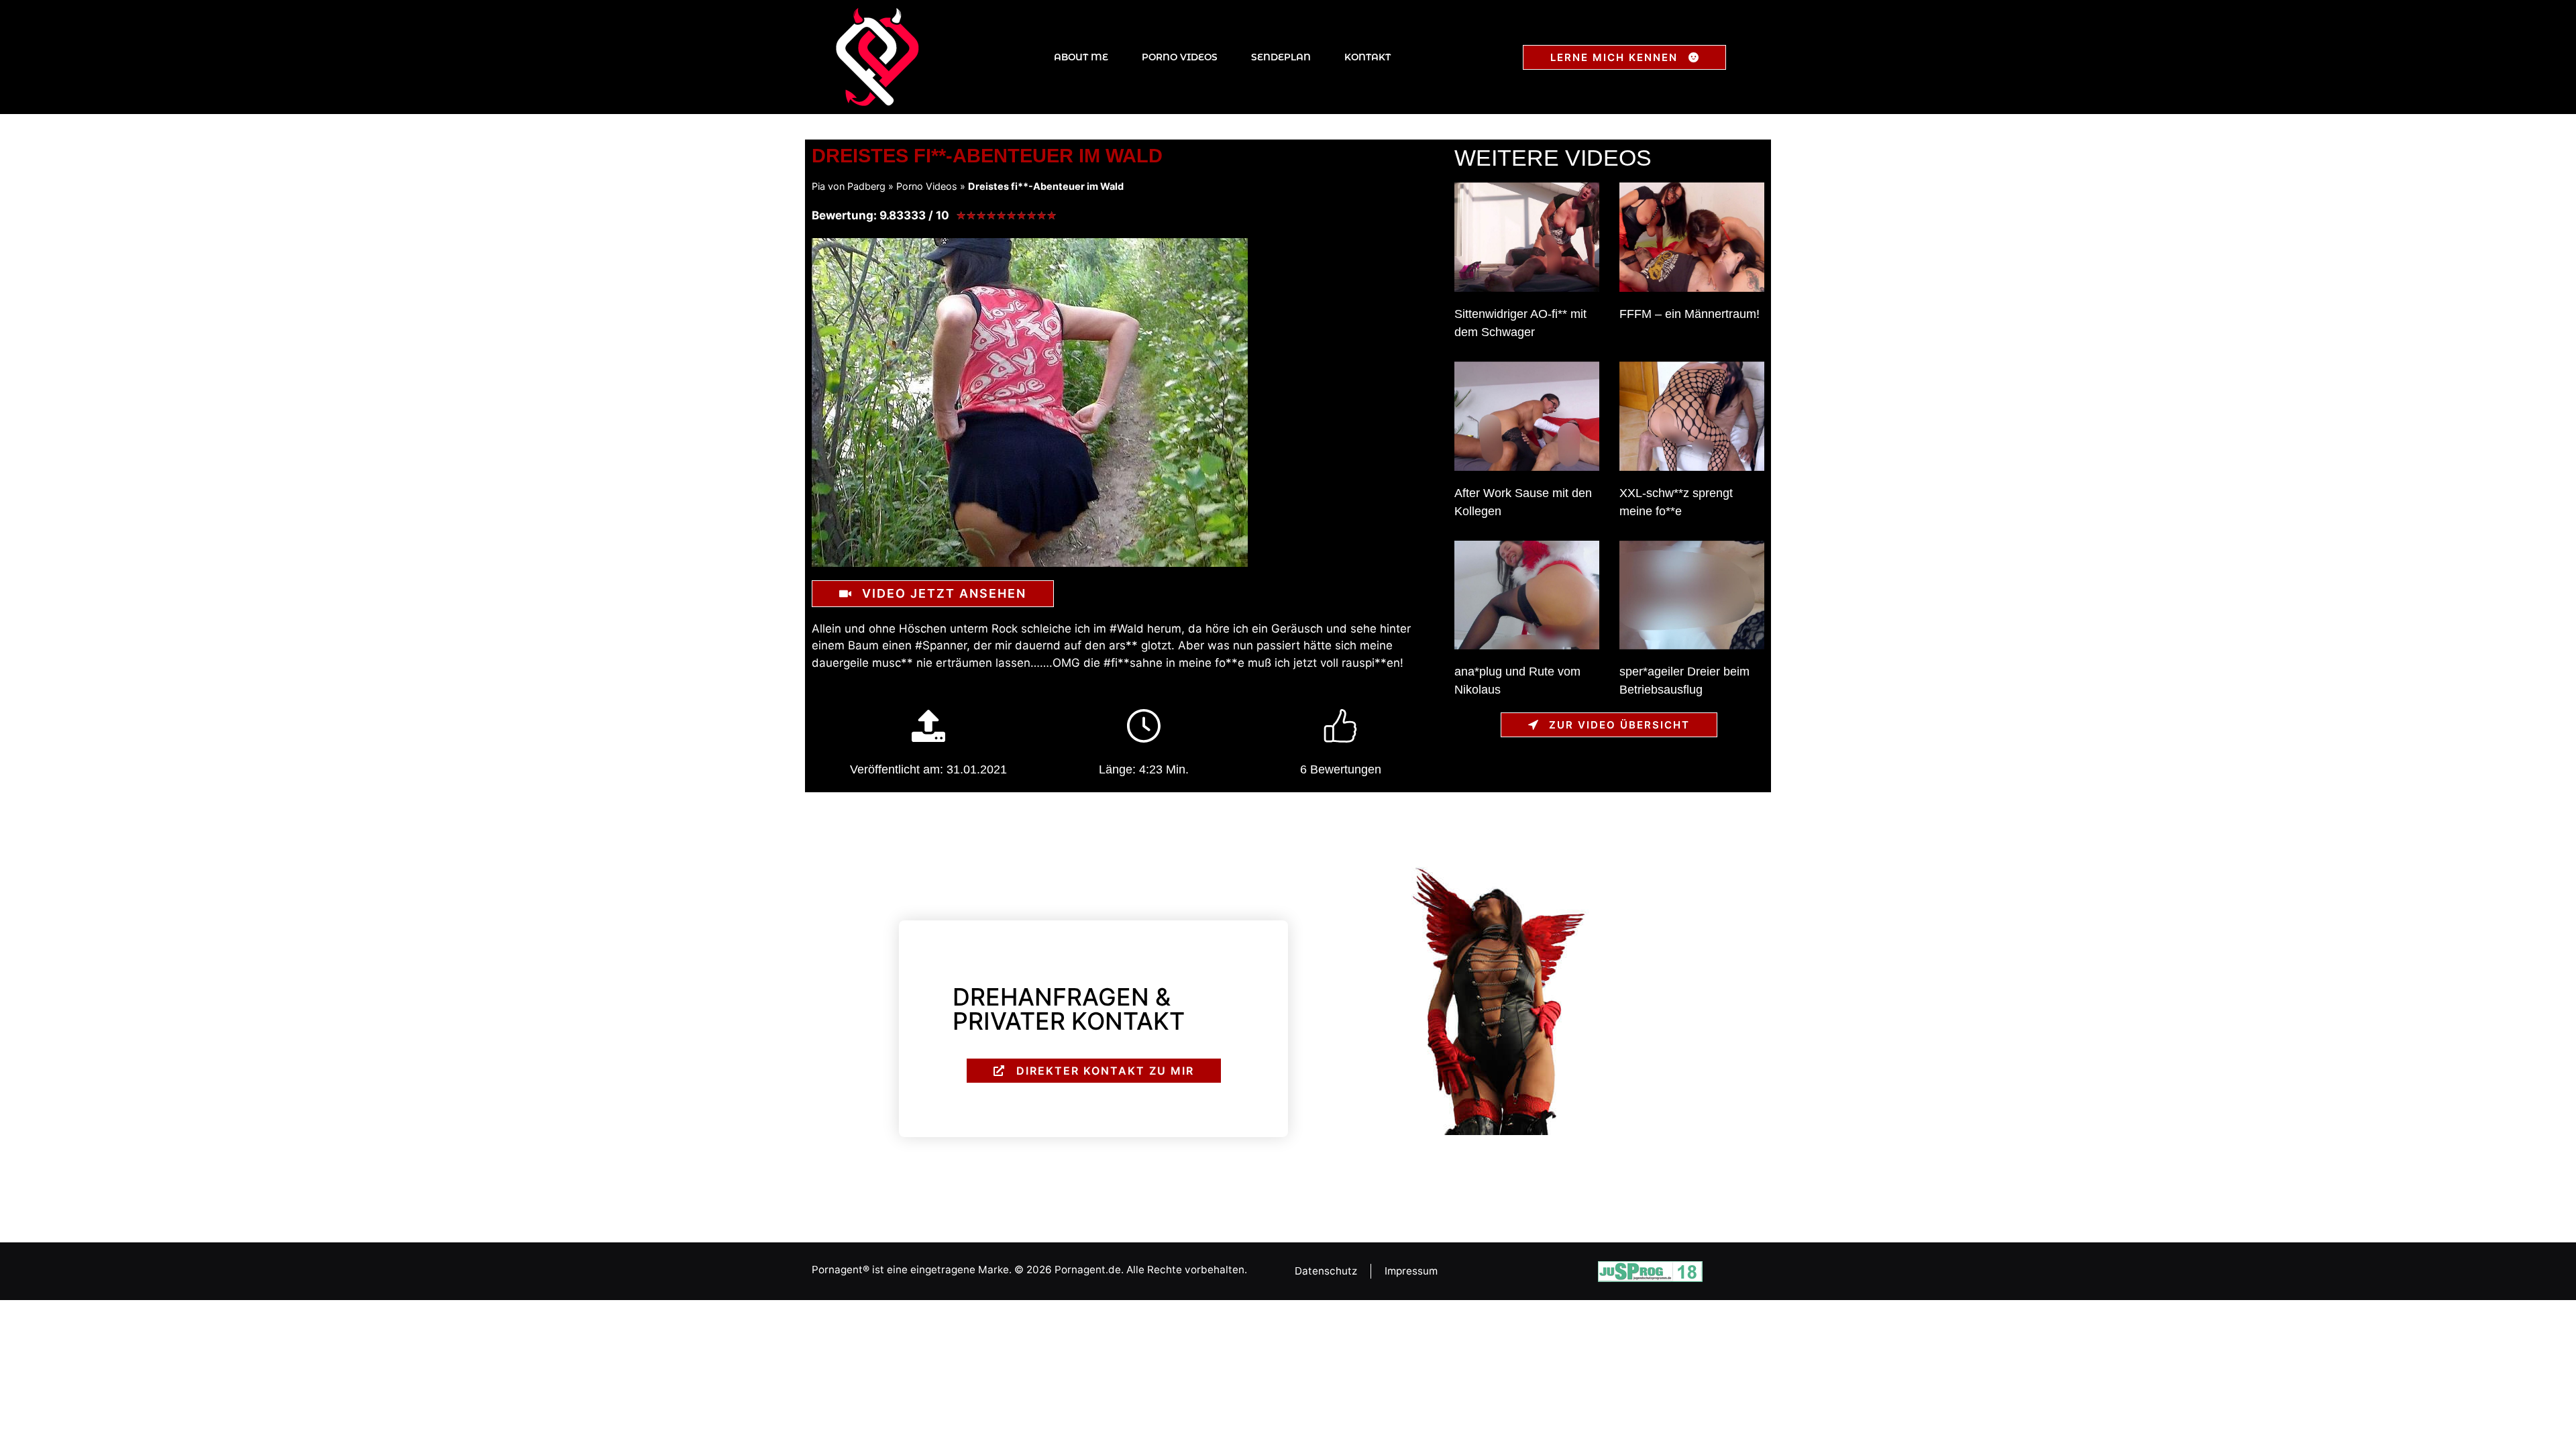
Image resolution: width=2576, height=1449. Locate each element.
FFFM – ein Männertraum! (1689, 314)
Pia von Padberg (849, 186)
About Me (1081, 57)
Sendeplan (1281, 57)
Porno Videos (1180, 57)
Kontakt (1367, 57)
